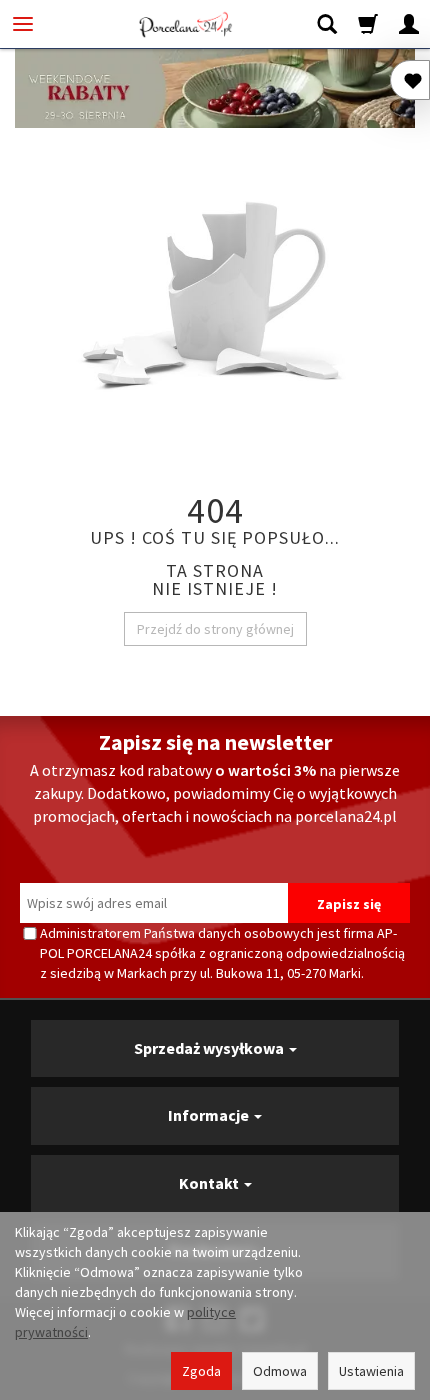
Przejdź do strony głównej (215, 629)
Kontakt (210, 1183)
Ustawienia (371, 1371)
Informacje (210, 1115)
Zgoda (201, 1371)
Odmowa (280, 1371)
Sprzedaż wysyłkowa (210, 1048)
